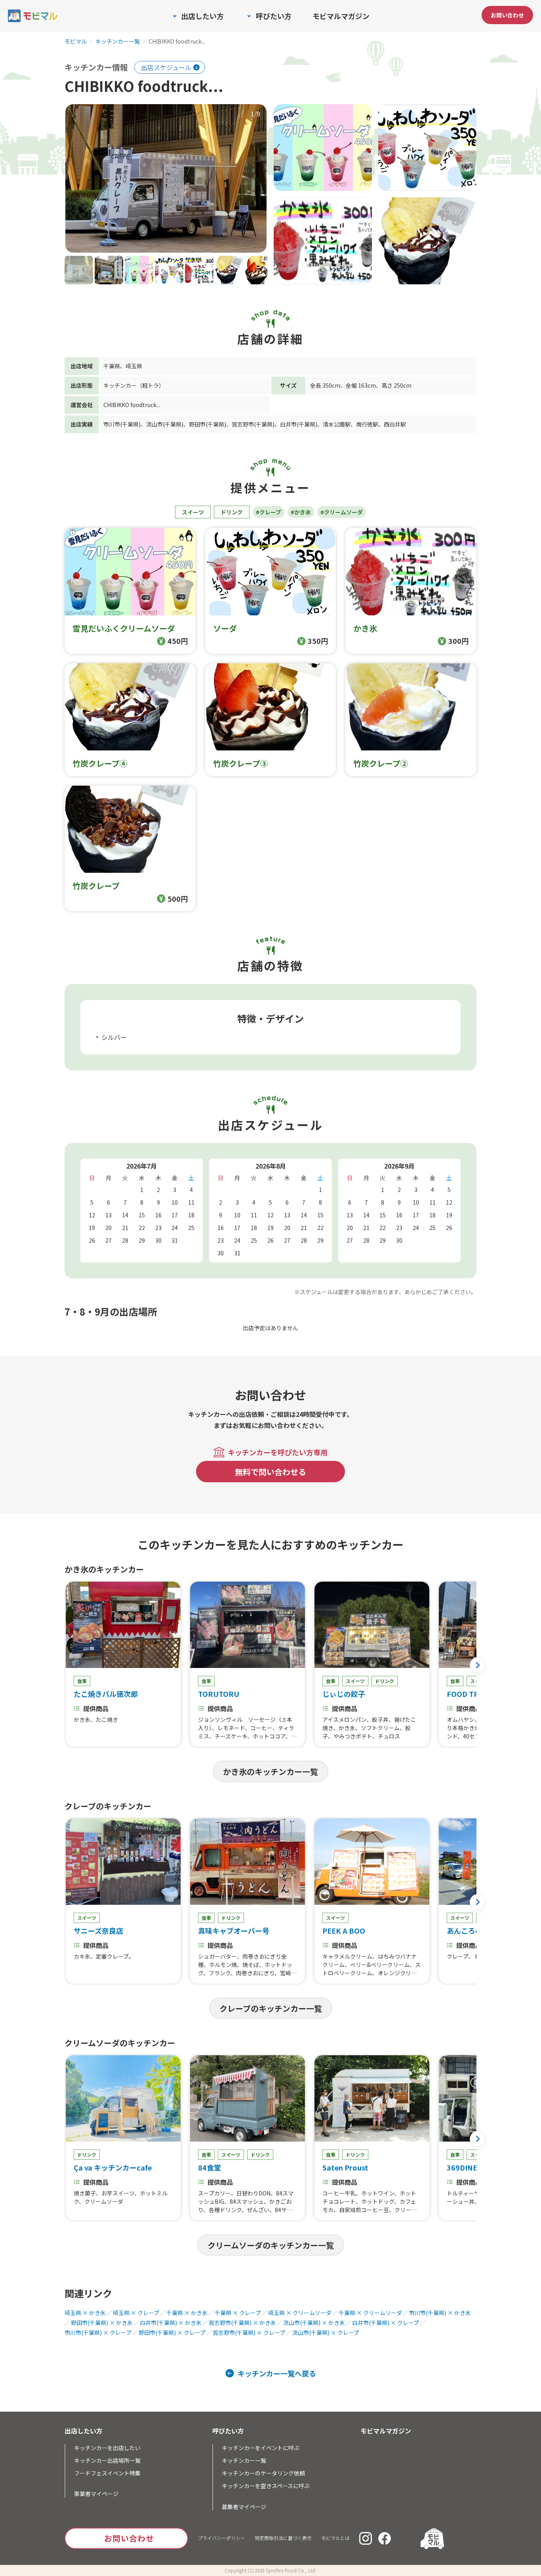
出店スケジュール (166, 67)
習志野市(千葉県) (253, 424)
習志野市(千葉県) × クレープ (249, 2332)
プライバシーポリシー (221, 2538)
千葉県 (112, 366)
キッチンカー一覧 (118, 42)
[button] (478, 1665)
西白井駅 (395, 424)
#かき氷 (301, 512)
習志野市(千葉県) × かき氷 (242, 2323)
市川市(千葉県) (122, 424)
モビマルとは (335, 2538)
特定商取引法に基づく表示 (283, 2538)
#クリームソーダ (342, 512)
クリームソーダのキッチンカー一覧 (271, 2245)
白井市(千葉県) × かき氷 (171, 2323)
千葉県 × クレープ (238, 2313)
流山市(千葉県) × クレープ (326, 2332)
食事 (82, 1681)
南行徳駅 (367, 424)
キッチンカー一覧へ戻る (277, 2373)
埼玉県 (134, 366)
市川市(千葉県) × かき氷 (440, 2313)
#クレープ (269, 512)
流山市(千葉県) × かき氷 (314, 2323)
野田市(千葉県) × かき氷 (102, 2323)
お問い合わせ (507, 15)
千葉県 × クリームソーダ (370, 2313)
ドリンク (232, 512)
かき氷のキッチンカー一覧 (270, 1772)
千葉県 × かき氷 (187, 2313)
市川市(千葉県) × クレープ (98, 2332)
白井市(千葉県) (299, 424)
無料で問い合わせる (270, 1472)
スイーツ (193, 512)
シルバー (114, 1037)
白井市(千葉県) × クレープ (386, 2323)
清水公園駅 (337, 424)
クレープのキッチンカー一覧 (271, 2008)
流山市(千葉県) (165, 424)
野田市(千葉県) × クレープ (172, 2332)
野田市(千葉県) (208, 424)
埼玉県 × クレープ (136, 2313)
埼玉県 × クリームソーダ (300, 2313)
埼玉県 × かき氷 (85, 2313)
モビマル (76, 42)
